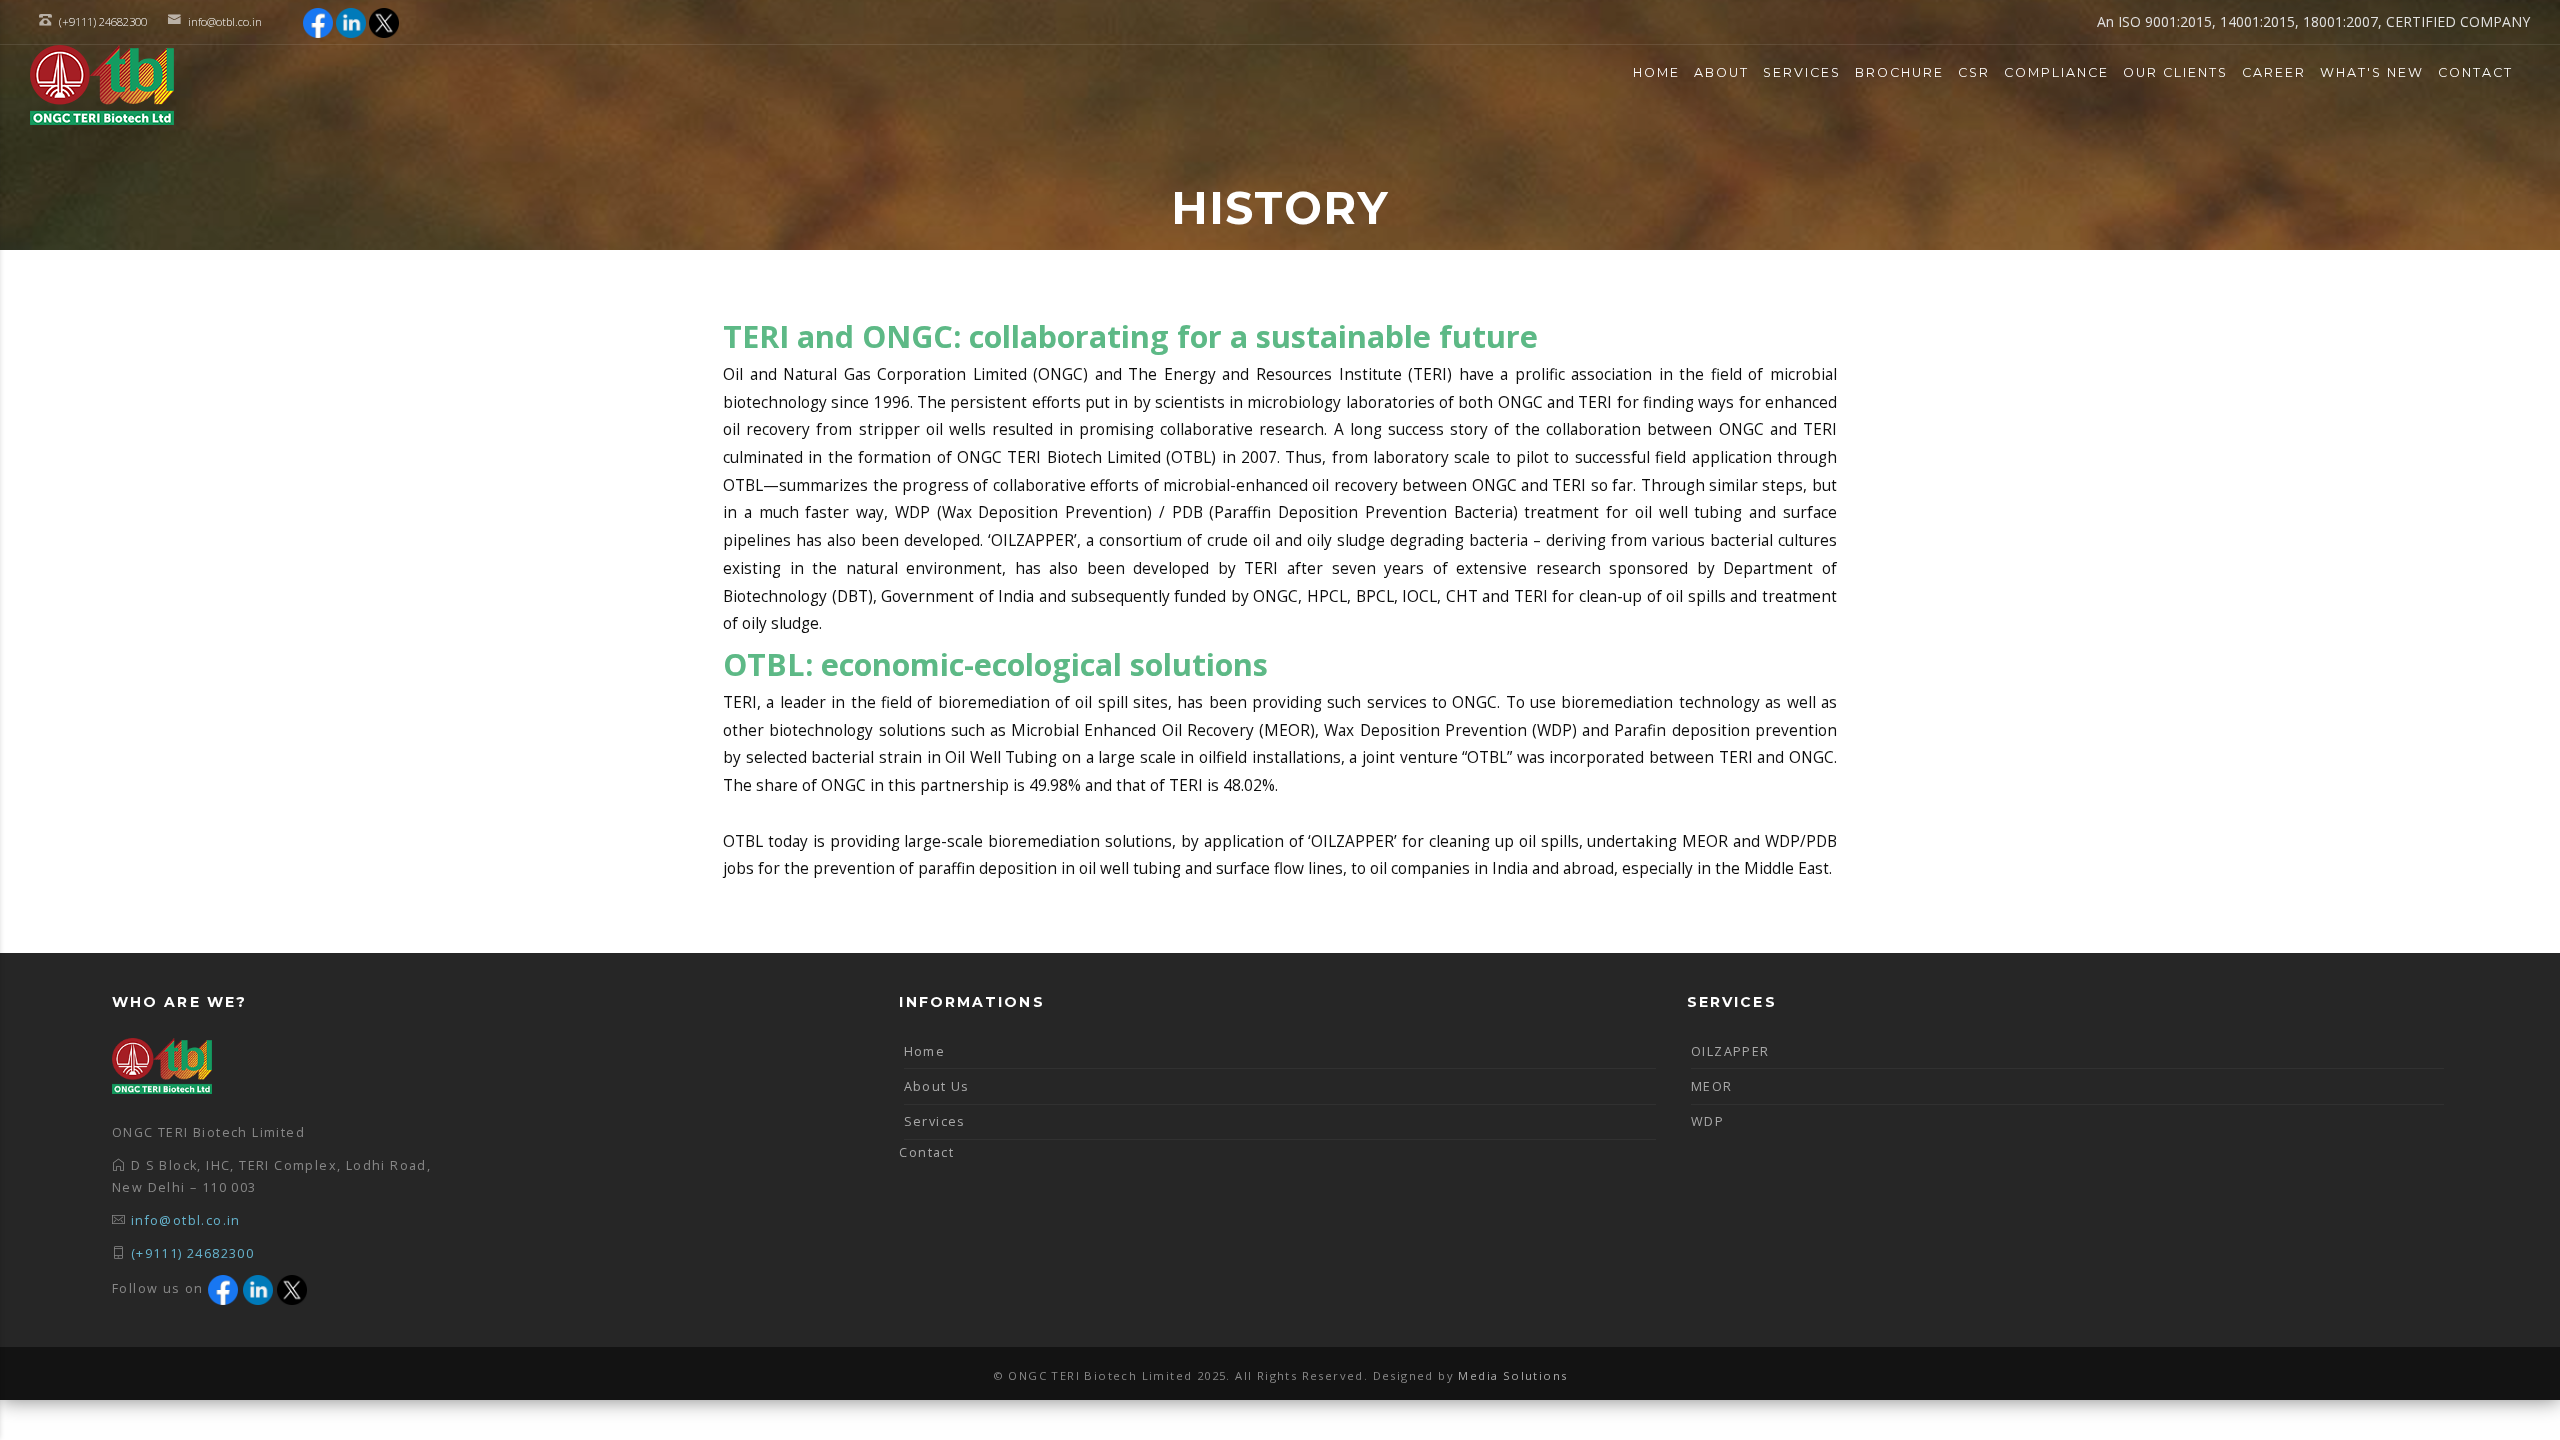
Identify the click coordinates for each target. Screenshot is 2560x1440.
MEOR (1712, 1086)
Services (1802, 72)
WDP (1707, 1121)
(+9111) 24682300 (192, 1253)
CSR (1974, 72)
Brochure (1899, 72)
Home (1656, 72)
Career (2274, 72)
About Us (937, 1086)
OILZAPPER (1730, 1051)
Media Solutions (1512, 1375)
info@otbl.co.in (225, 21)
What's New (2372, 72)
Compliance (2056, 72)
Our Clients (2175, 72)
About (1721, 72)
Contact (2475, 72)
